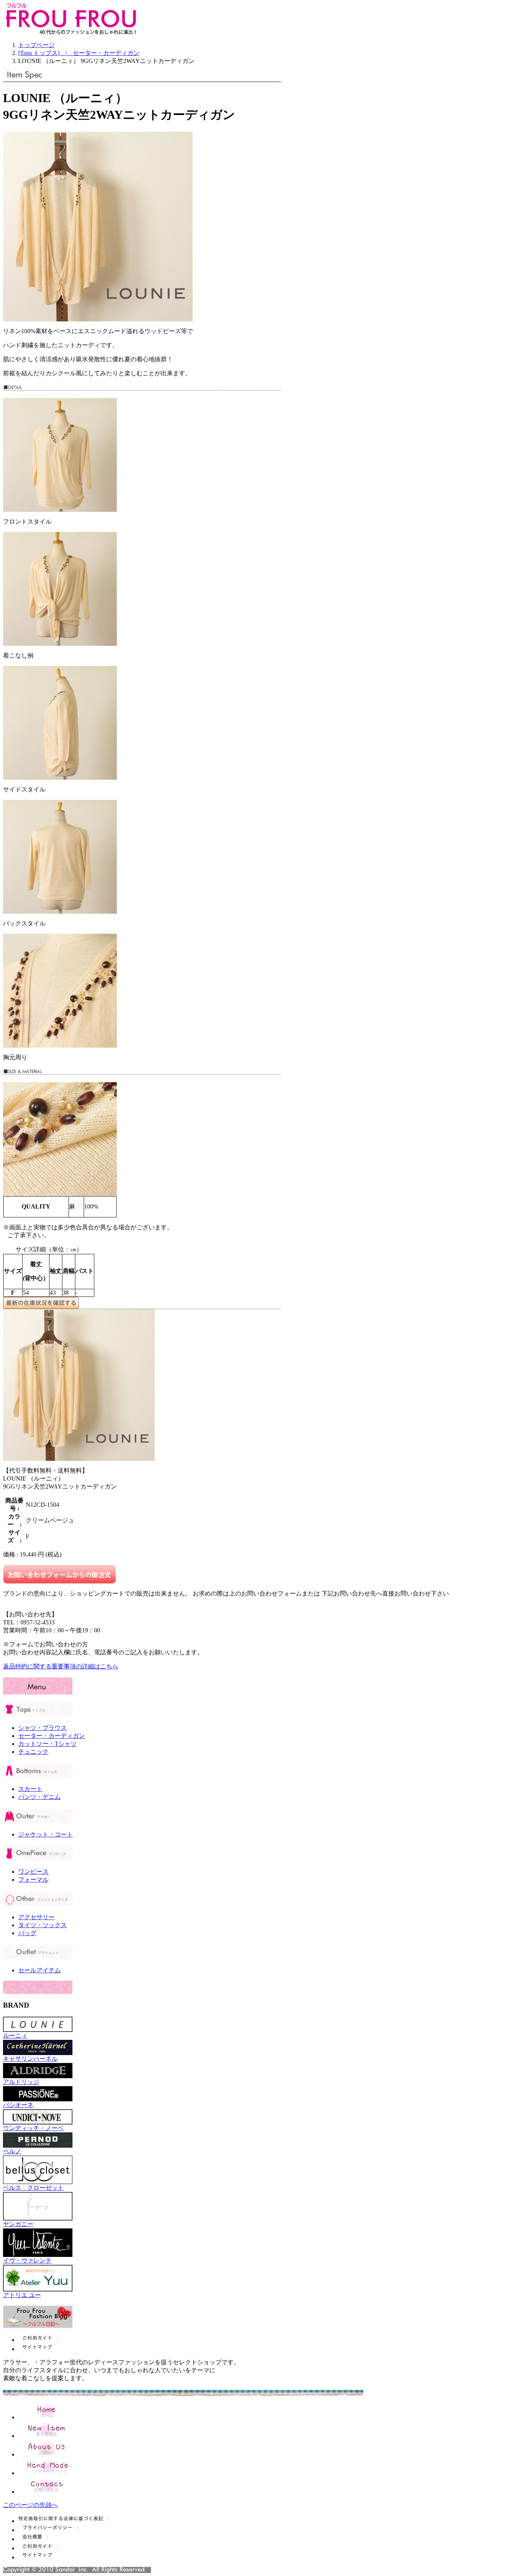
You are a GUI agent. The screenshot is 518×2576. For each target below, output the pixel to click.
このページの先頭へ (30, 2505)
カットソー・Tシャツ (47, 1744)
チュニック (33, 1752)
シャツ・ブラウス (42, 1728)
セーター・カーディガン (52, 1736)
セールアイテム (39, 1970)
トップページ (36, 45)
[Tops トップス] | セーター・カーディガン (79, 53)
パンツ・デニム (39, 1797)
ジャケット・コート (46, 1834)
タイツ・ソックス (42, 1925)
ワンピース (33, 1872)
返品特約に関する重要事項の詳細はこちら (61, 1666)
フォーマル (33, 1880)
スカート (30, 1789)
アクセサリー (36, 1917)
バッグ (27, 1933)
